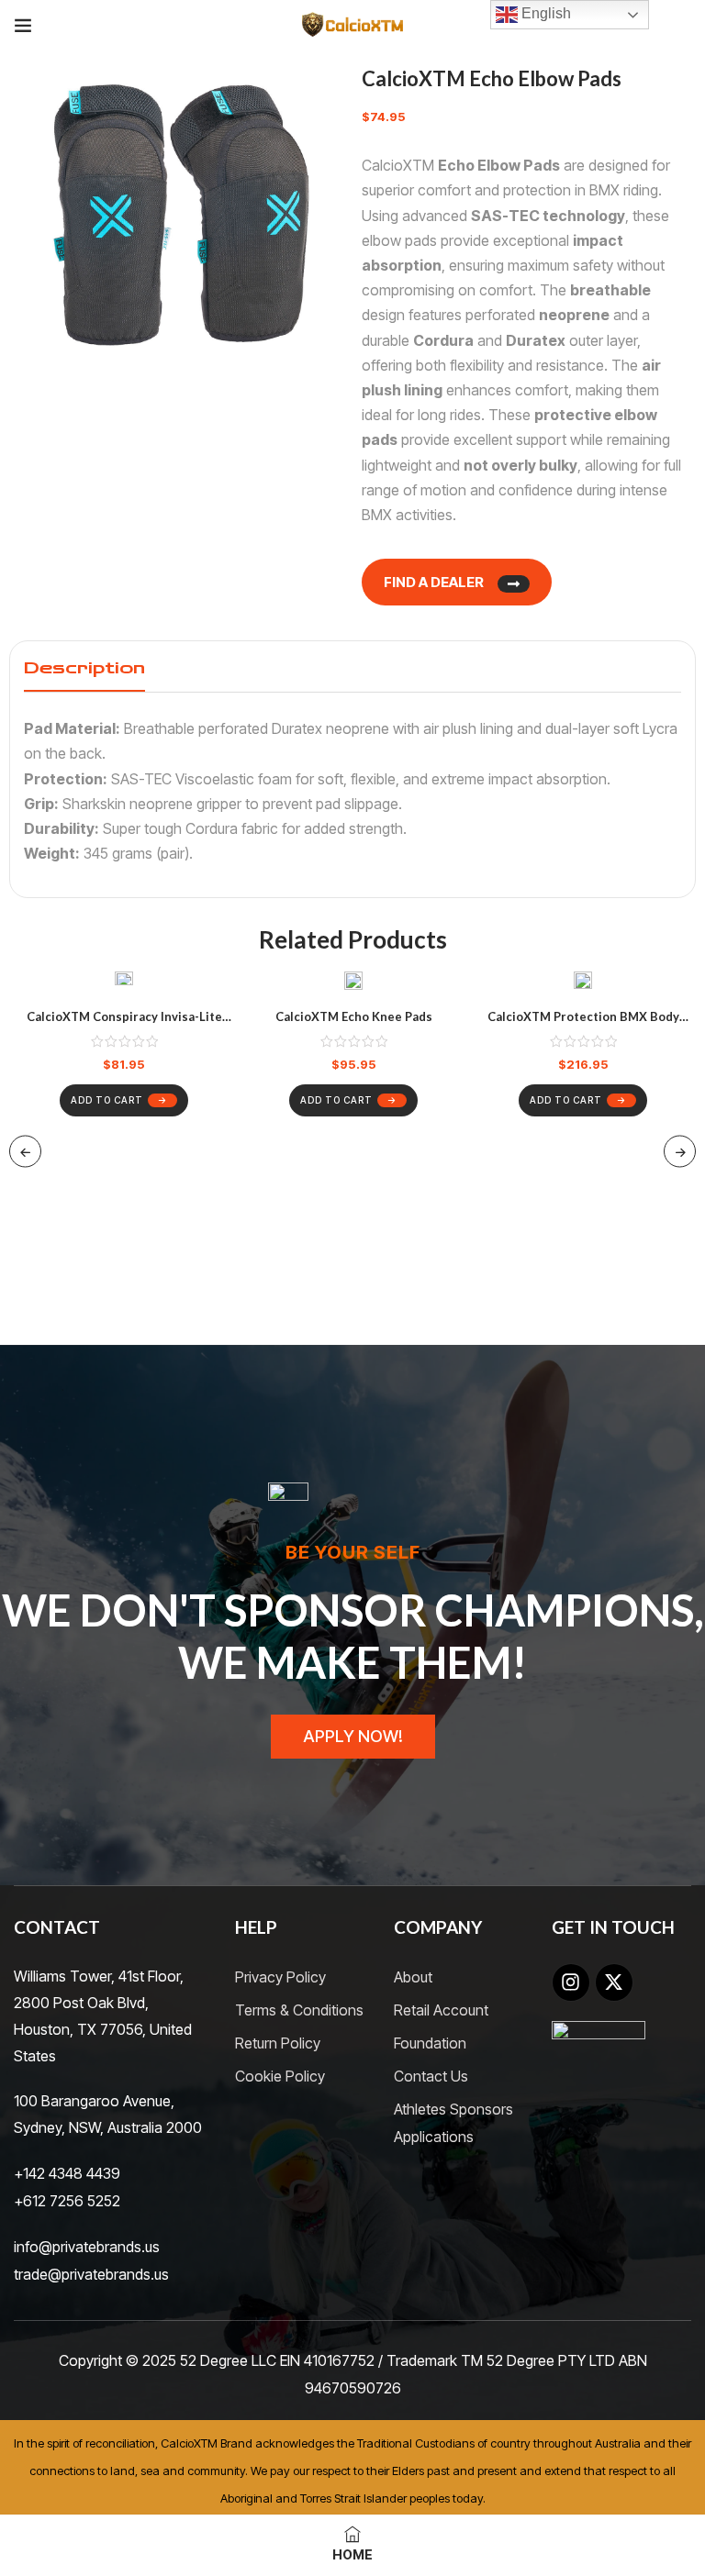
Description (84, 668)
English (544, 13)
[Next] (680, 1151)
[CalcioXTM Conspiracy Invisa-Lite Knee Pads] (124, 984)
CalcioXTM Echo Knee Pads (354, 1016)
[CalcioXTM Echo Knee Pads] (353, 984)
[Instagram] (571, 1982)
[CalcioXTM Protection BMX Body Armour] (583, 984)
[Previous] (25, 1151)
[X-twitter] (614, 1982)
